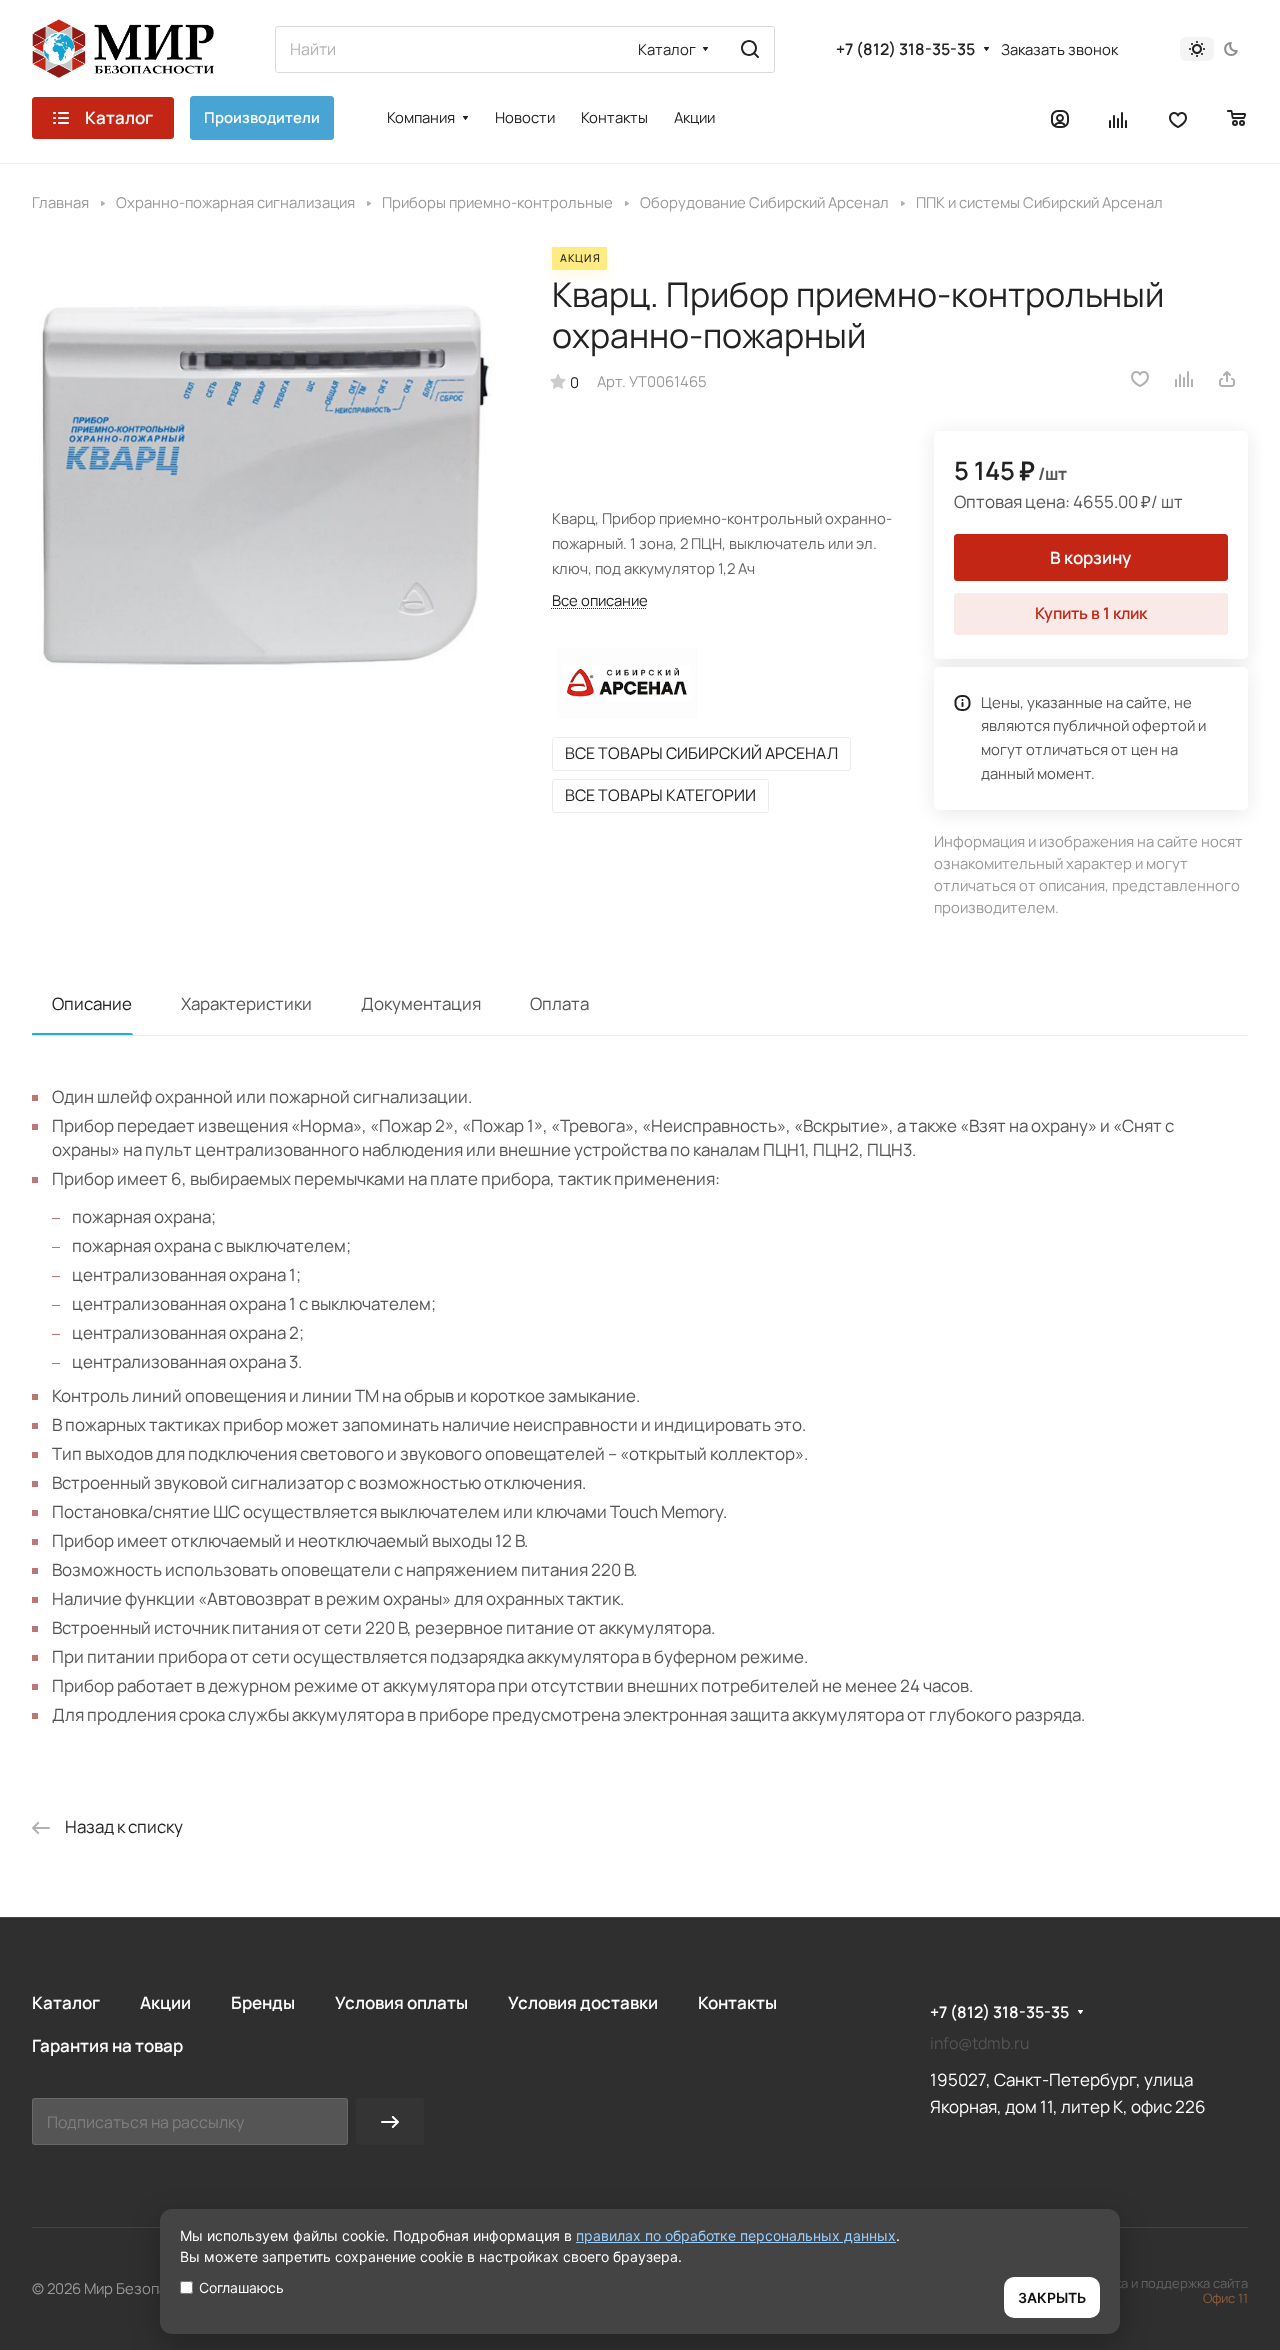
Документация (421, 1003)
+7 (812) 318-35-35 (905, 49)
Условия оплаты (401, 2002)
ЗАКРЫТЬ (1052, 2297)
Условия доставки (583, 2002)
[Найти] (750, 49)
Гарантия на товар (107, 2045)
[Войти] (1060, 118)
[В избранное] (1140, 379)
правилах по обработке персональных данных (736, 2235)
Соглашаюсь (241, 2287)
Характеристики (246, 1003)
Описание (92, 1003)
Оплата (559, 1003)
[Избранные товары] (1178, 118)
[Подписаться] (390, 2121)
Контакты (737, 2002)
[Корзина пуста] (1237, 118)
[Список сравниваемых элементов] (1119, 118)
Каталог (66, 2002)
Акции (165, 2002)
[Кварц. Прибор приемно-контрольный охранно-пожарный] (271, 486)
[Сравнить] (1185, 379)
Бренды (263, 2002)
